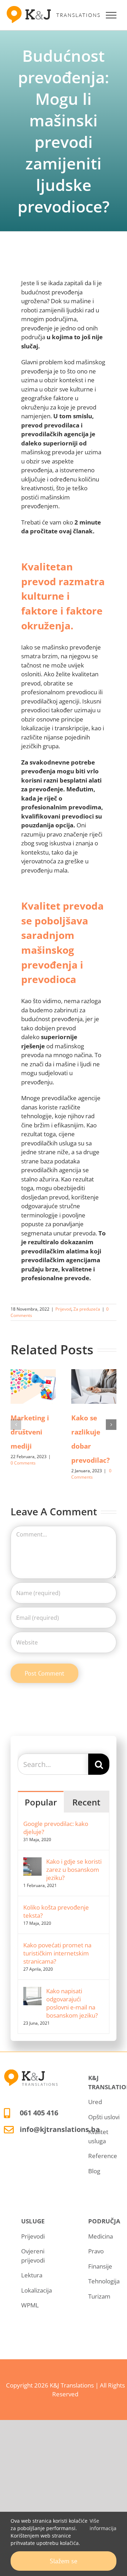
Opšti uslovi (104, 2117)
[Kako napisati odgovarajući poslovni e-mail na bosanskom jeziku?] (32, 1991)
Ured (95, 2102)
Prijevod (63, 1309)
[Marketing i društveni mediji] (33, 1386)
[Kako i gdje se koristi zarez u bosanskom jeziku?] (32, 1862)
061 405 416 (39, 2113)
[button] (16, 1425)
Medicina (101, 2236)
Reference (103, 2156)
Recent (86, 1802)
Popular (41, 1802)
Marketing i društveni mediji (30, 1432)
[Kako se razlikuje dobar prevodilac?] (94, 1386)
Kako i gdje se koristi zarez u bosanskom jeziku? (74, 1870)
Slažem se (64, 2561)
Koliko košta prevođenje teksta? (56, 1911)
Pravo (96, 2251)
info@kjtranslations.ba (60, 2129)
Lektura (32, 2275)
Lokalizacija (37, 2290)
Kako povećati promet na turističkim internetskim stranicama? (57, 1953)
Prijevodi (33, 2236)
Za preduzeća (87, 1309)
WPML (30, 2305)
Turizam (99, 2296)
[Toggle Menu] (111, 15)
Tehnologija (104, 2281)
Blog (94, 2171)
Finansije (100, 2266)
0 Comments (23, 1463)
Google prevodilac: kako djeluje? (56, 1828)
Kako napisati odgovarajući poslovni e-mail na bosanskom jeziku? (72, 2003)
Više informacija (103, 2524)
